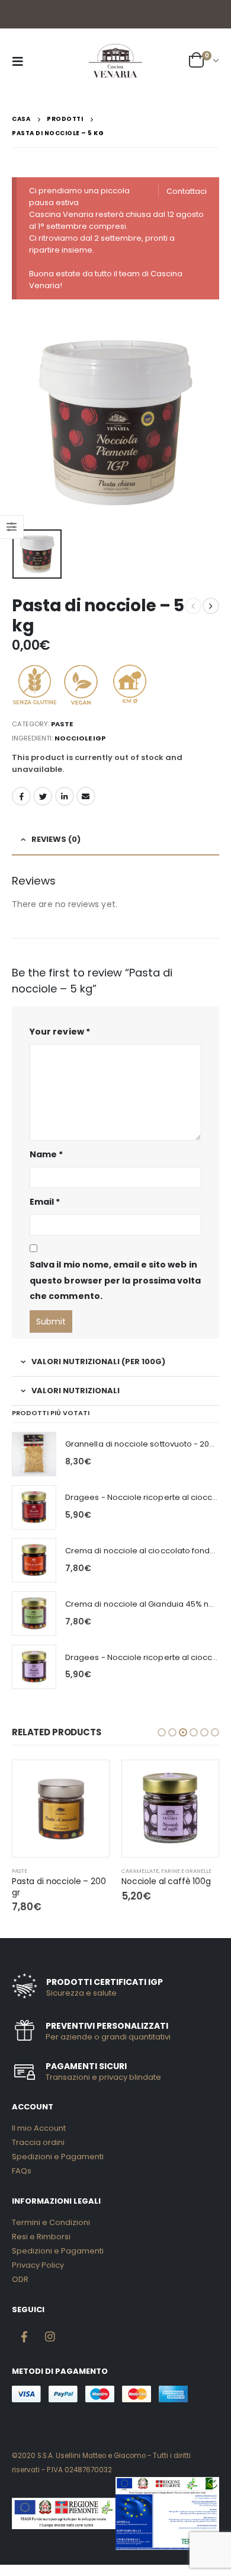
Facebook (21, 796)
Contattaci (187, 191)
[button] (162, 1732)
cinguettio (43, 796)
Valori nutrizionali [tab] (76, 1391)
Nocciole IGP (80, 738)
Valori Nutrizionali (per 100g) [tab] (98, 1362)
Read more (89, 1780)
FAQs (22, 2171)
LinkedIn (65, 796)
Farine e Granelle (186, 1871)
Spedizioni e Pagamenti (58, 2157)
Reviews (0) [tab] (56, 839)
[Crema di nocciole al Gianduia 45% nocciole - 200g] (34, 1613)
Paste (62, 724)
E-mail (86, 796)
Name (46, 1154)
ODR (20, 2279)
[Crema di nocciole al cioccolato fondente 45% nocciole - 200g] (34, 1560)
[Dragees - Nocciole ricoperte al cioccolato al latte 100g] (34, 1667)
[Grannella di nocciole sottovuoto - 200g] (34, 1454)
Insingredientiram (50, 2336)
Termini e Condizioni (51, 2222)
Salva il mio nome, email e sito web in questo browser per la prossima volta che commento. (115, 1280)
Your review (60, 1032)
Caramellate (140, 1871)
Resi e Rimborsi (41, 2237)
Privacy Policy (38, 2265)
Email (45, 1202)
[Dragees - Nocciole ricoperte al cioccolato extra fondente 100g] (34, 1507)
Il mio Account (39, 2128)
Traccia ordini (38, 2142)
